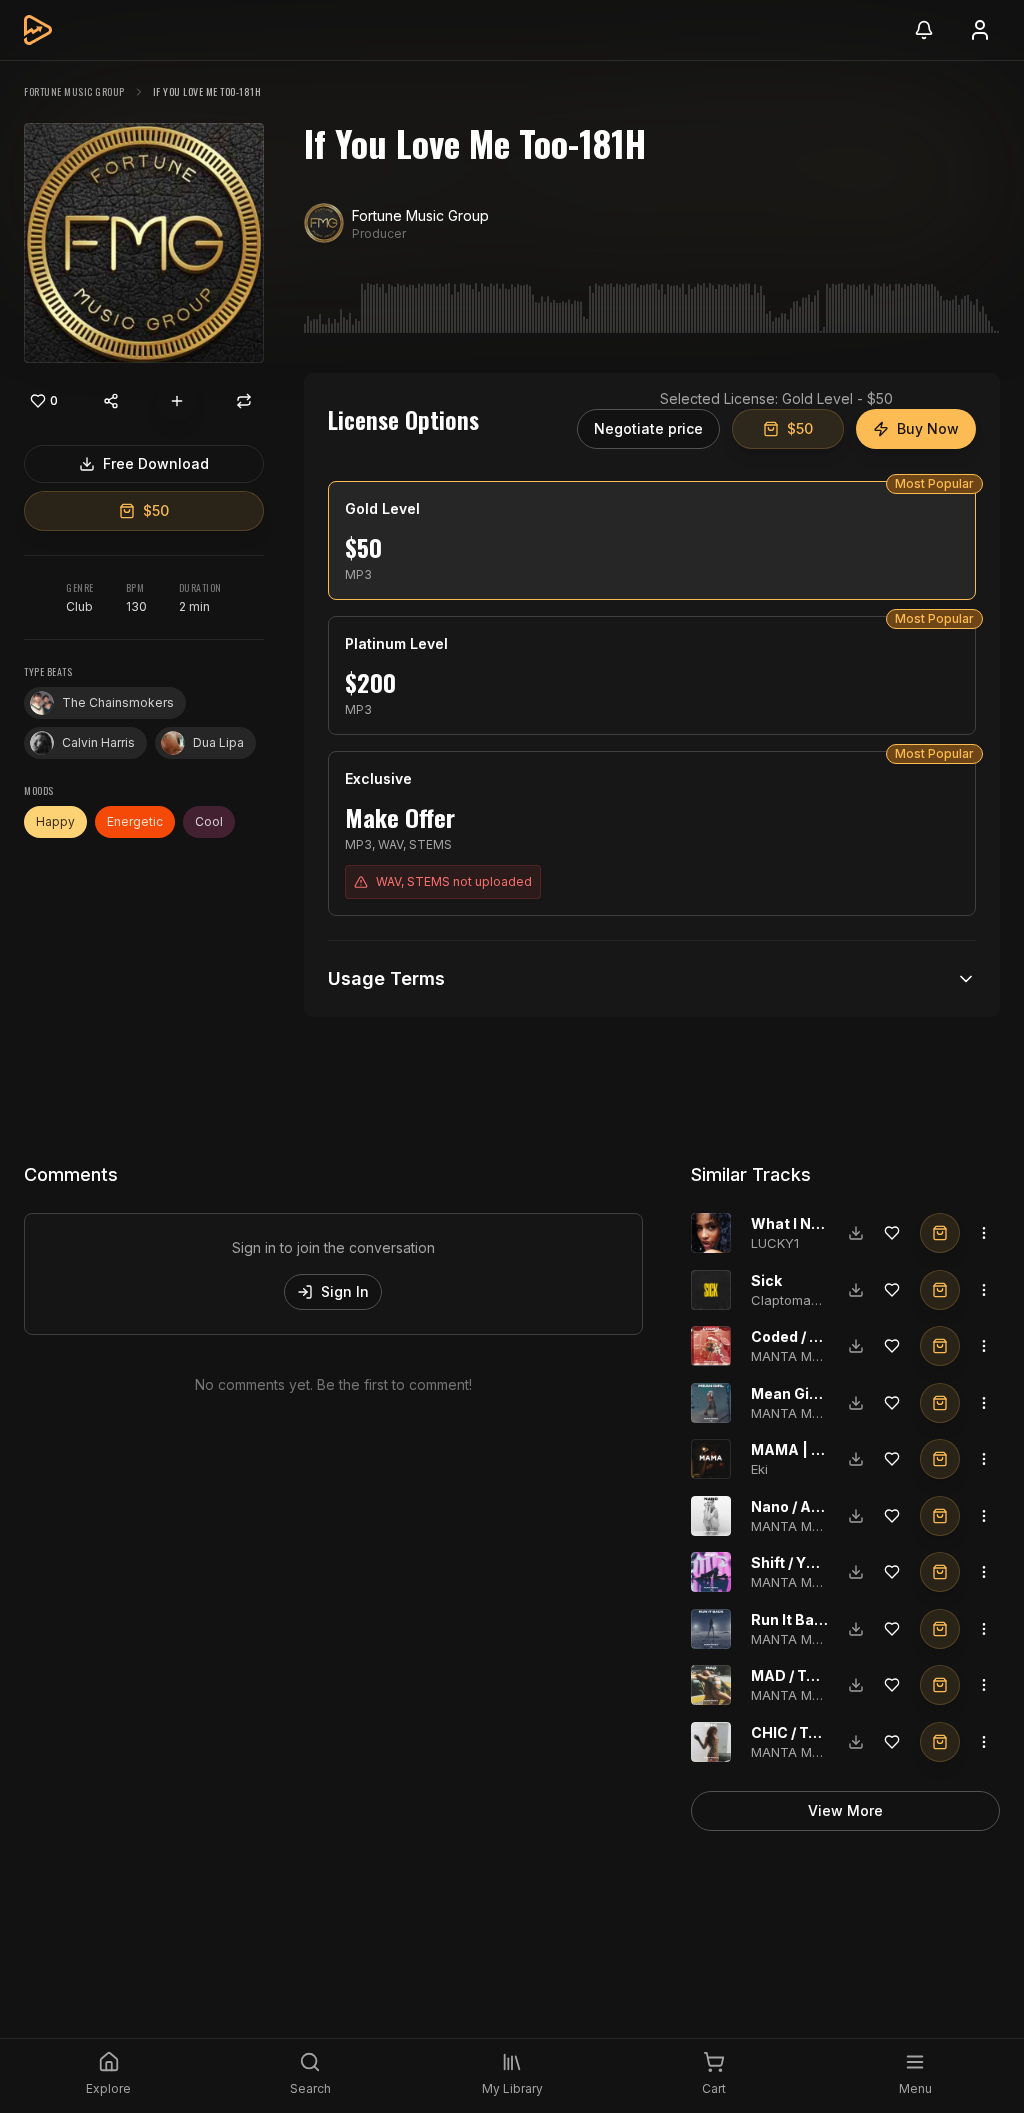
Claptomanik (790, 1300)
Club (79, 606)
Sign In (345, 1291)
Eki (759, 1469)
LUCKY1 (775, 1243)
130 (136, 606)
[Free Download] (856, 1233)
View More (845, 1810)
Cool (209, 821)
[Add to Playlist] (177, 401)
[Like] (892, 1233)
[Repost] (244, 401)
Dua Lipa (218, 742)
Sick (766, 1280)
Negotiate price (648, 428)
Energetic (135, 821)
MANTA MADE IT (802, 1356)
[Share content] (111, 401)
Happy (55, 821)
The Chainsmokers (118, 702)
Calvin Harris (98, 742)
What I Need (794, 1223)
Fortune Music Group (74, 91)
